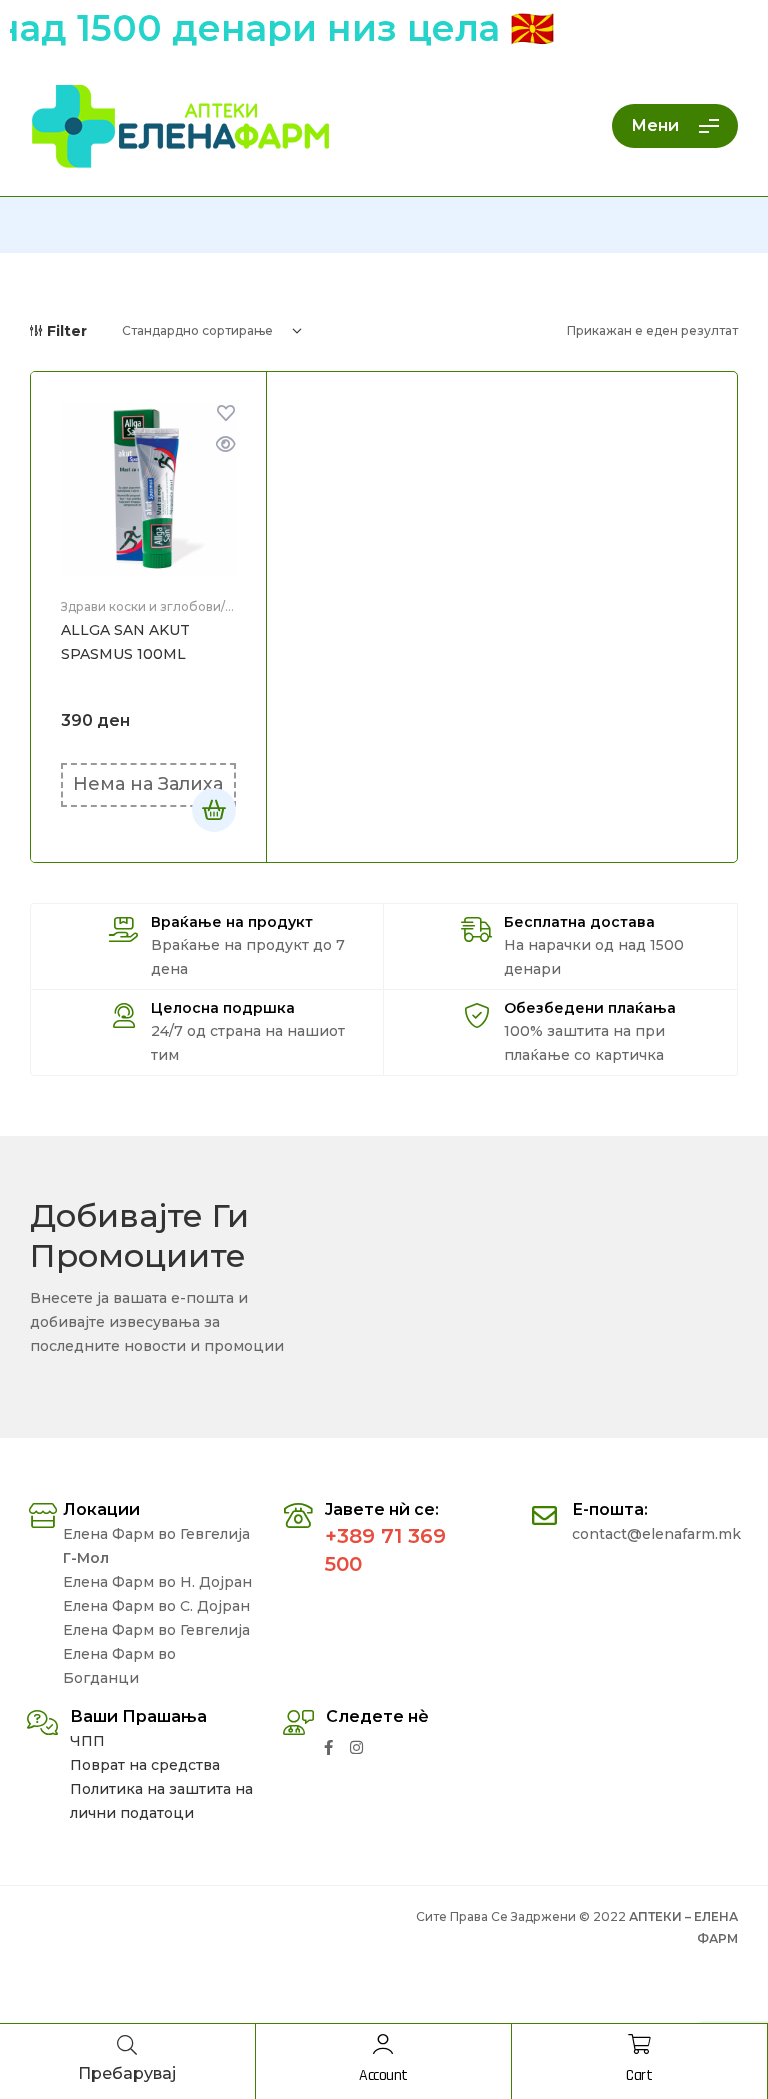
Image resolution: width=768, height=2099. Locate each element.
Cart (639, 2075)
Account (383, 2075)
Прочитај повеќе (214, 810)
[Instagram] (356, 1747)
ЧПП (87, 1741)
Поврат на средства (145, 1765)
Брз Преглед (226, 444)
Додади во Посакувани (226, 413)
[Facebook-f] (328, 1747)
